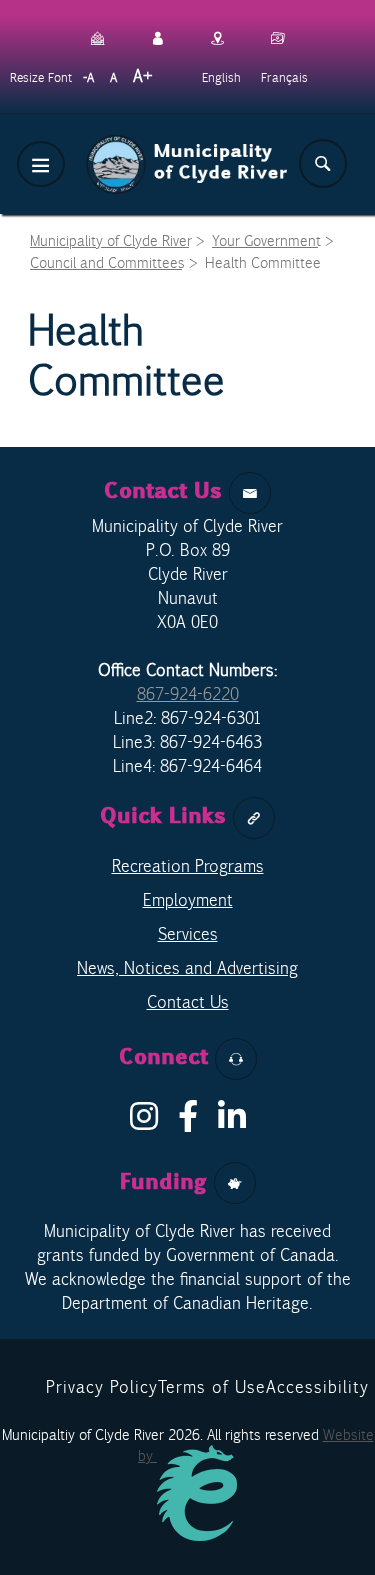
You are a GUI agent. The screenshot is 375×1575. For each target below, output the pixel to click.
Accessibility (317, 1387)
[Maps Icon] (218, 35)
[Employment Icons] (158, 35)
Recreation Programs (188, 866)
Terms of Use (212, 1387)
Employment (188, 900)
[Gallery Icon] (278, 35)
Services (188, 934)
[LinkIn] (232, 1122)
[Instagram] (144, 1122)
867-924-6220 (188, 694)
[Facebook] (188, 1122)
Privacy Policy (102, 1387)
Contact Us (188, 1002)
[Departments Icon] (98, 35)
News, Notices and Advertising (187, 968)
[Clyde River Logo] (187, 146)
